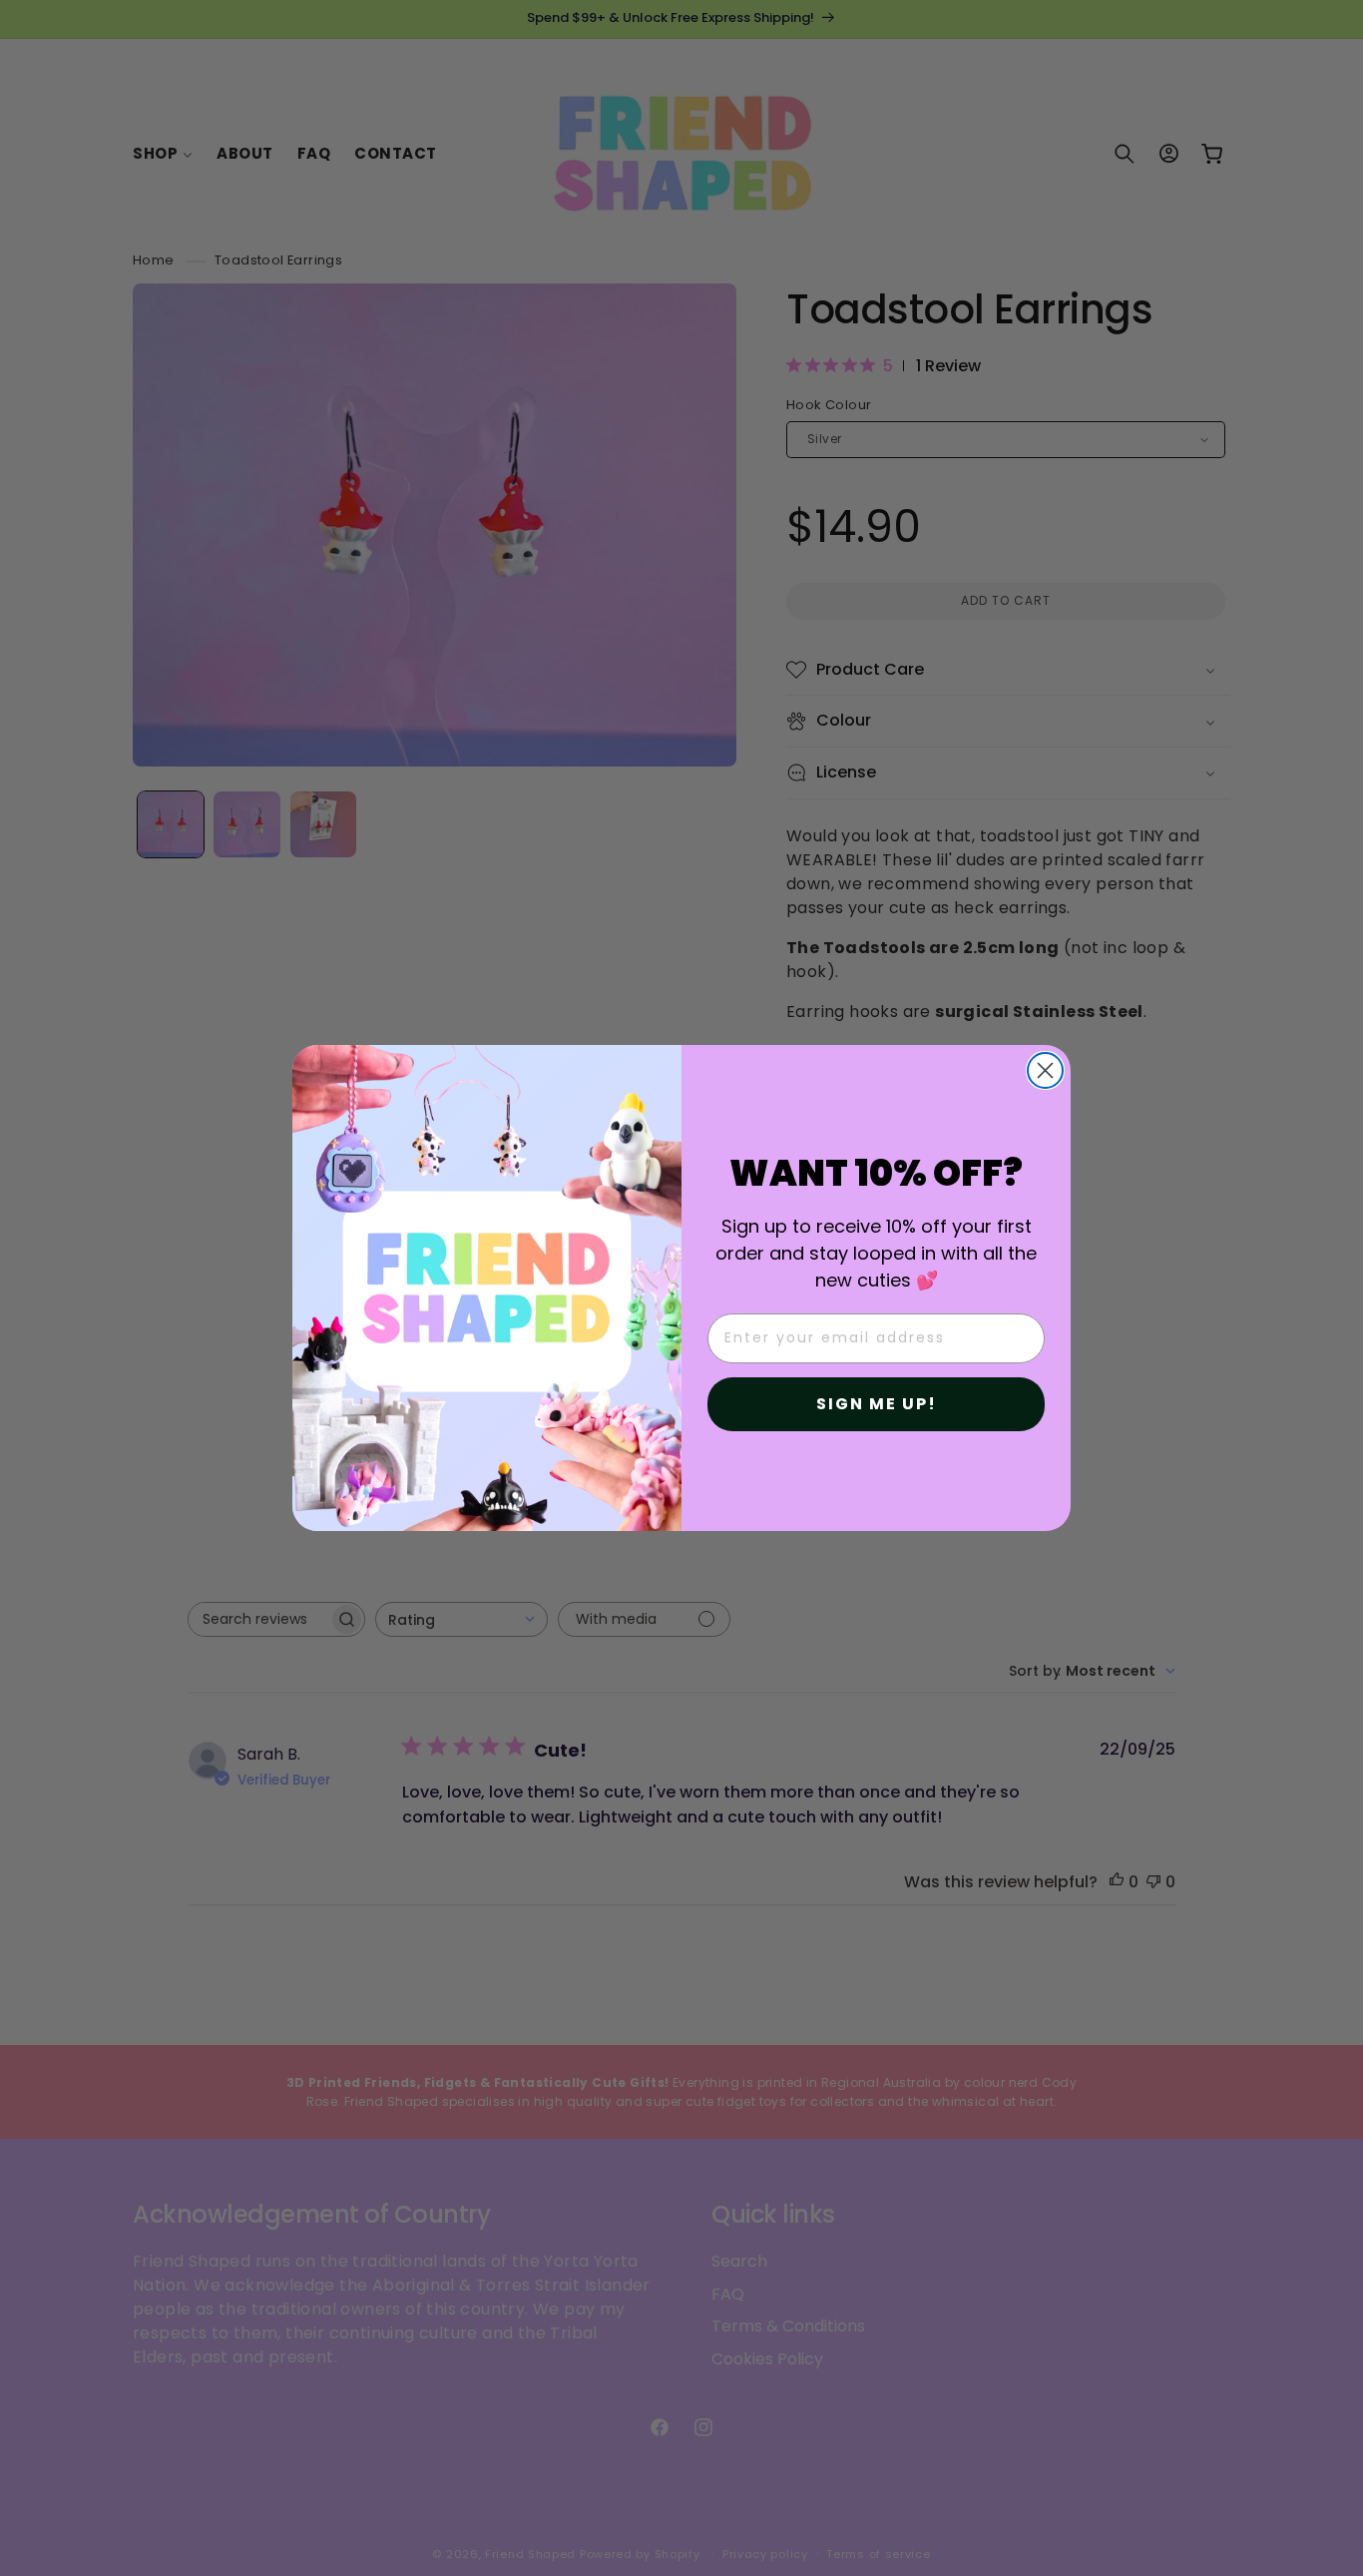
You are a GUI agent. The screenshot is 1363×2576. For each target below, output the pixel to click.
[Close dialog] (1045, 1070)
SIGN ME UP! (877, 1404)
